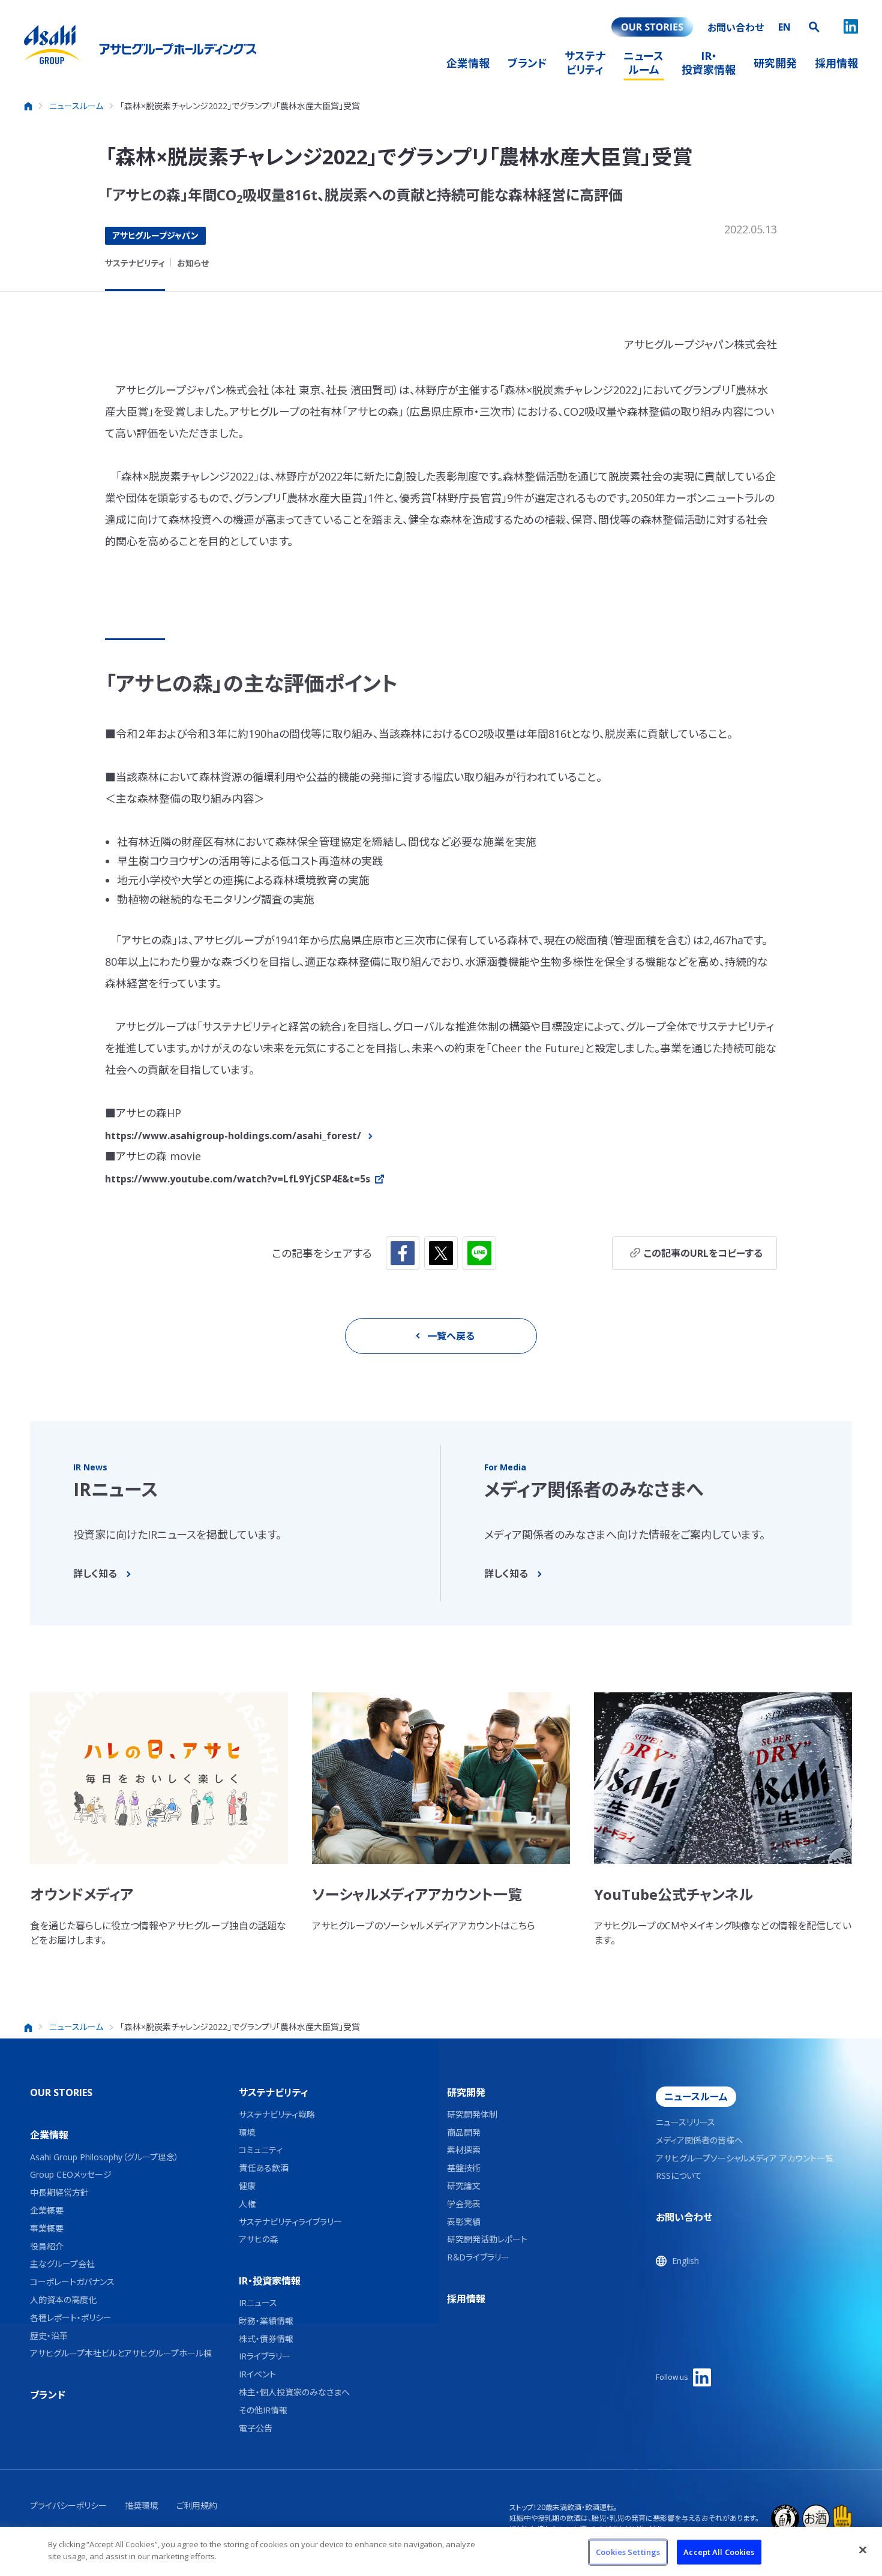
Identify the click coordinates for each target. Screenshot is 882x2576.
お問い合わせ (684, 2217)
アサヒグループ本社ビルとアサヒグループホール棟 (121, 2354)
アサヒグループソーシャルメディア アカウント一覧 (745, 2159)
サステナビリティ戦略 (277, 2115)
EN (784, 27)
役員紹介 (47, 2247)
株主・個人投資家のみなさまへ (294, 2393)
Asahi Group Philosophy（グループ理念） (104, 2158)
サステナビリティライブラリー (290, 2222)
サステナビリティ (135, 263)
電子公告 (256, 2429)
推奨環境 (142, 2506)
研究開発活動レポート (487, 2240)
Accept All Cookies (719, 2552)
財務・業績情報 (266, 2321)
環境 (247, 2133)
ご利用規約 (197, 2506)
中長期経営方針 (59, 2193)
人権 (247, 2204)
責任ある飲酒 (264, 2168)
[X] (441, 1253)
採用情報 (466, 2299)
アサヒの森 (259, 2240)
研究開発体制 (472, 2115)
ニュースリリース (685, 2123)
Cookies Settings (628, 2552)
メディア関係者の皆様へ (699, 2141)
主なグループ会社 (62, 2264)
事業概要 (47, 2229)
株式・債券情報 (266, 2339)
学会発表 (464, 2204)
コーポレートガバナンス (72, 2282)
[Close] (863, 2550)
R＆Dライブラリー (478, 2258)
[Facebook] (403, 1253)
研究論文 (464, 2186)
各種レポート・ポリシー (71, 2318)
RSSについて (679, 2176)
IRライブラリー (265, 2357)
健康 (247, 2186)
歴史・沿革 (49, 2336)
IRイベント (257, 2375)
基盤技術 (464, 2168)
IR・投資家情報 (270, 2281)
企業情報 (49, 2135)
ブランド (48, 2395)
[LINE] (479, 1253)
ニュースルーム (696, 2097)
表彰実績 (464, 2222)
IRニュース (258, 2303)
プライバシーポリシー (68, 2506)
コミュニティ (261, 2150)
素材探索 (464, 2150)
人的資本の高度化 (63, 2300)
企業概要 (47, 2211)
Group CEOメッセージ (71, 2175)
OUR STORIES (61, 2092)
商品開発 (464, 2133)
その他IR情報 (263, 2411)
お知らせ (193, 263)
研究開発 (466, 2092)
